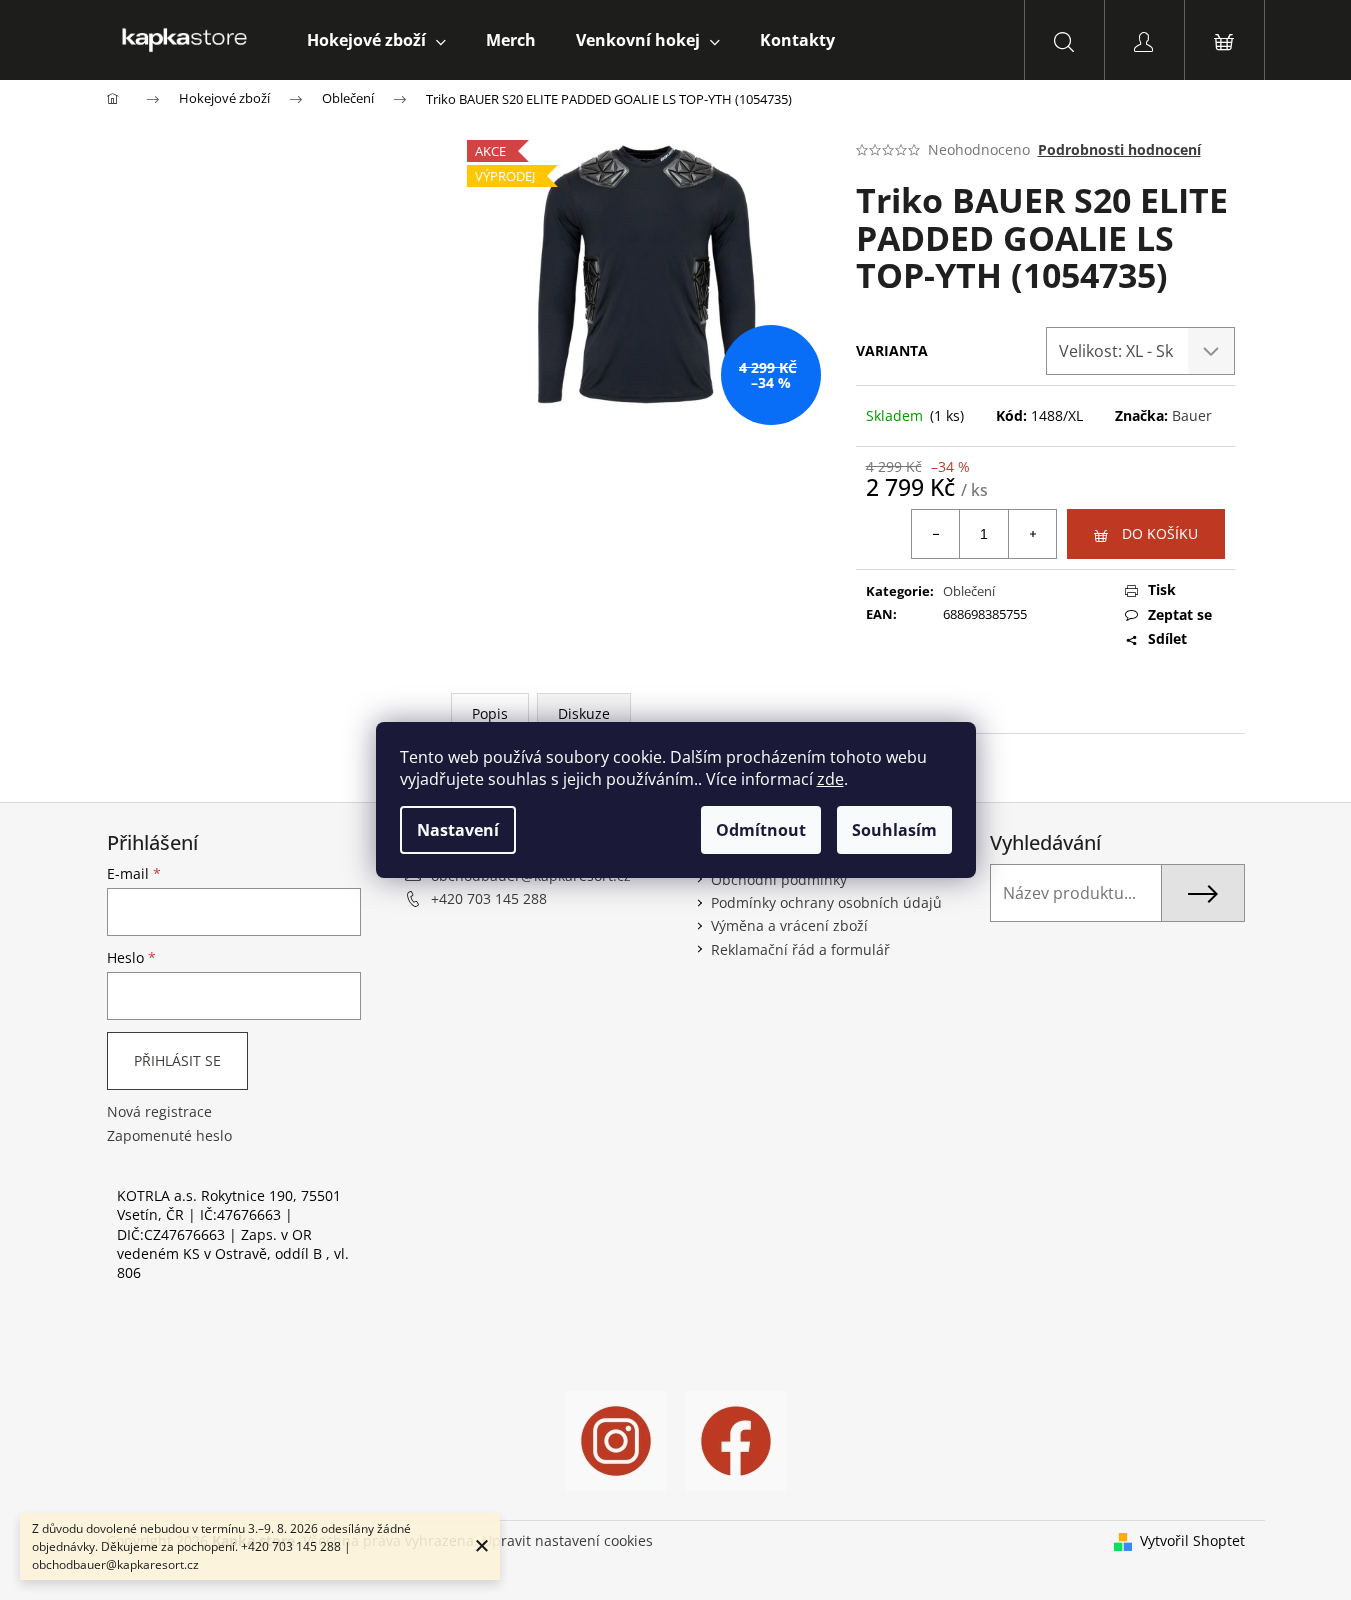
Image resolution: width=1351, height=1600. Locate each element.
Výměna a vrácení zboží (789, 925)
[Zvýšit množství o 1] (1032, 534)
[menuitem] (376, 40)
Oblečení (969, 591)
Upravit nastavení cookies (567, 1540)
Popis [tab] (490, 713)
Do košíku (1160, 533)
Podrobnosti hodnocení (1119, 149)
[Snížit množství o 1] (936, 534)
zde (830, 779)
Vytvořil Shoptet (1192, 1540)
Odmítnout (761, 830)
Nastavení (458, 830)
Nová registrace (159, 1111)
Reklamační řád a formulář (800, 949)
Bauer (1192, 415)
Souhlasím (894, 830)
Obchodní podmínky (779, 879)
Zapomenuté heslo (169, 1135)
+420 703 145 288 (489, 898)
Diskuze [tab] (584, 713)
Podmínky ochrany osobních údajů (826, 902)
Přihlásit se (177, 1060)
